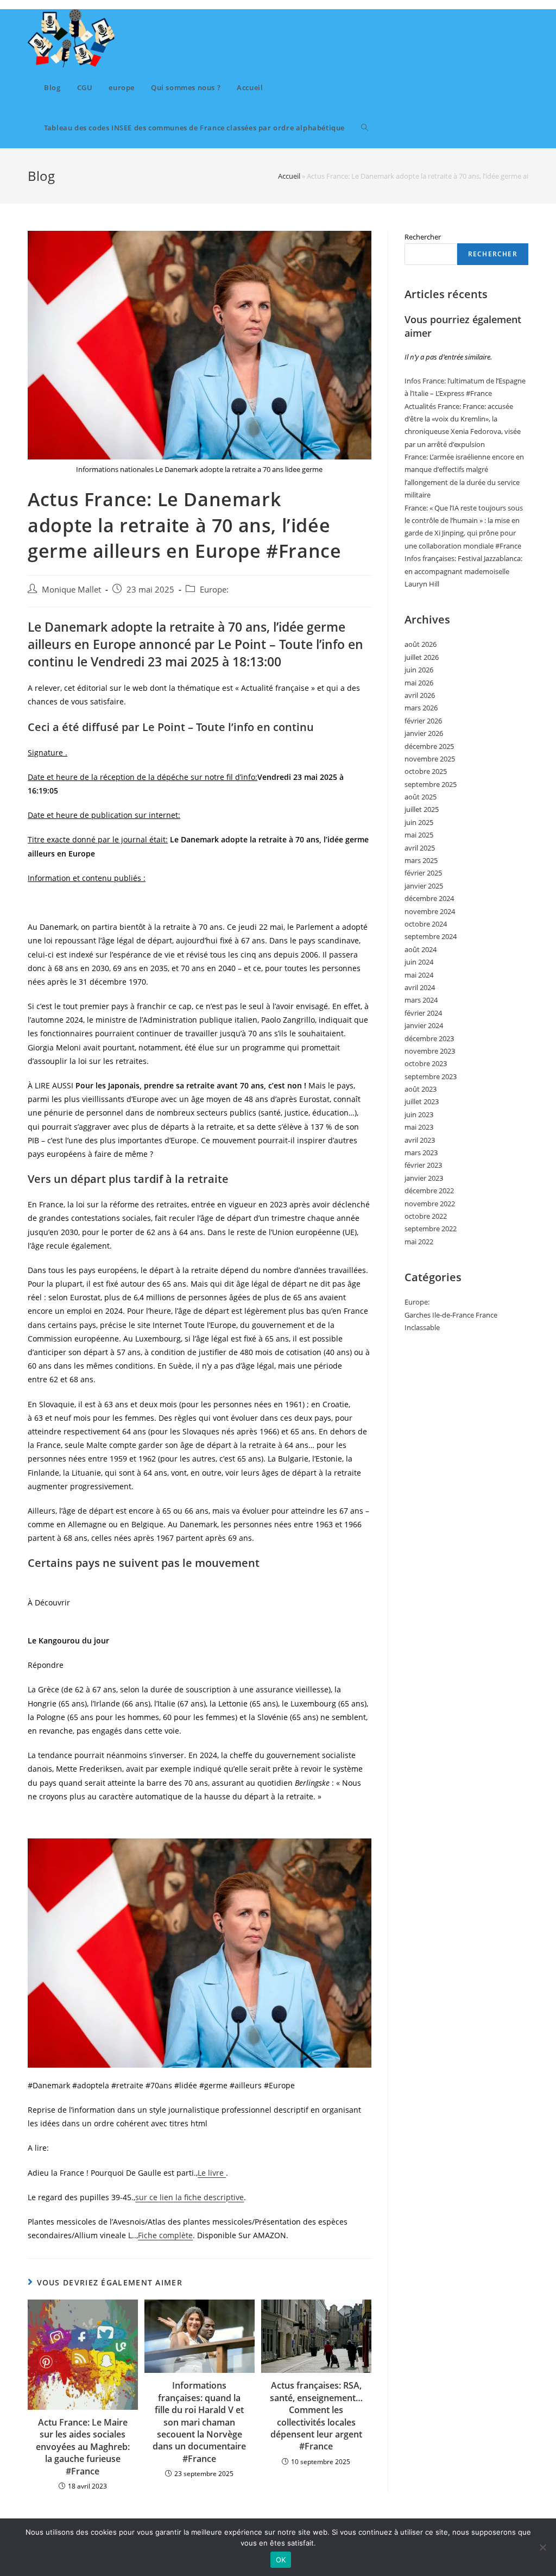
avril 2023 (420, 1140)
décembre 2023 (429, 1038)
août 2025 (421, 797)
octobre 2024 (426, 924)
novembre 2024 (430, 911)
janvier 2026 (424, 733)
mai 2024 (419, 975)
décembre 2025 (429, 746)
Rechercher (423, 237)
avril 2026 (420, 695)
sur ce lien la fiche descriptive (189, 2197)
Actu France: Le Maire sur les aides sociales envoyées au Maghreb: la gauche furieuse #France (83, 2447)
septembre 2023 (431, 1076)
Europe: (214, 590)
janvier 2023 (424, 1178)
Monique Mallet (71, 590)
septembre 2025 (431, 784)
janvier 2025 (424, 886)
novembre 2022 (430, 1204)
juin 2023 (419, 1114)
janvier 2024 (424, 1025)
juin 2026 (419, 670)
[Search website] (365, 128)
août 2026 (421, 644)
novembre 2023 (430, 1051)
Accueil (289, 176)
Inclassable (422, 1327)
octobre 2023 (426, 1063)
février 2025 (423, 873)
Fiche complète (165, 2235)
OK (281, 2560)
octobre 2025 (426, 771)
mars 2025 (421, 860)
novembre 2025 (430, 759)
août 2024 (421, 949)
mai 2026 (419, 683)
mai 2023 (419, 1127)
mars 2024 (421, 1000)
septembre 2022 (431, 1229)
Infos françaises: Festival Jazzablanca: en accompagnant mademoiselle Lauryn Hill (463, 571)
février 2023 (423, 1165)
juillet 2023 (422, 1101)
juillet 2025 (422, 809)
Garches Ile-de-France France (451, 1315)
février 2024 (423, 1013)
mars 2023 (421, 1152)
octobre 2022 (426, 1216)
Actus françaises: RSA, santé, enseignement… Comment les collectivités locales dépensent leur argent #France (316, 2416)
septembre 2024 (431, 936)
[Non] (542, 2547)
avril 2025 (420, 848)
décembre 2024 (429, 898)
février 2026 (423, 721)
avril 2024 (420, 987)
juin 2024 (419, 962)
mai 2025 (419, 835)
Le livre (212, 2173)
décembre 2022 (429, 1191)
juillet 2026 (422, 657)
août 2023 (421, 1089)
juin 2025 (419, 822)
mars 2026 (421, 708)
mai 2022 (419, 1242)
